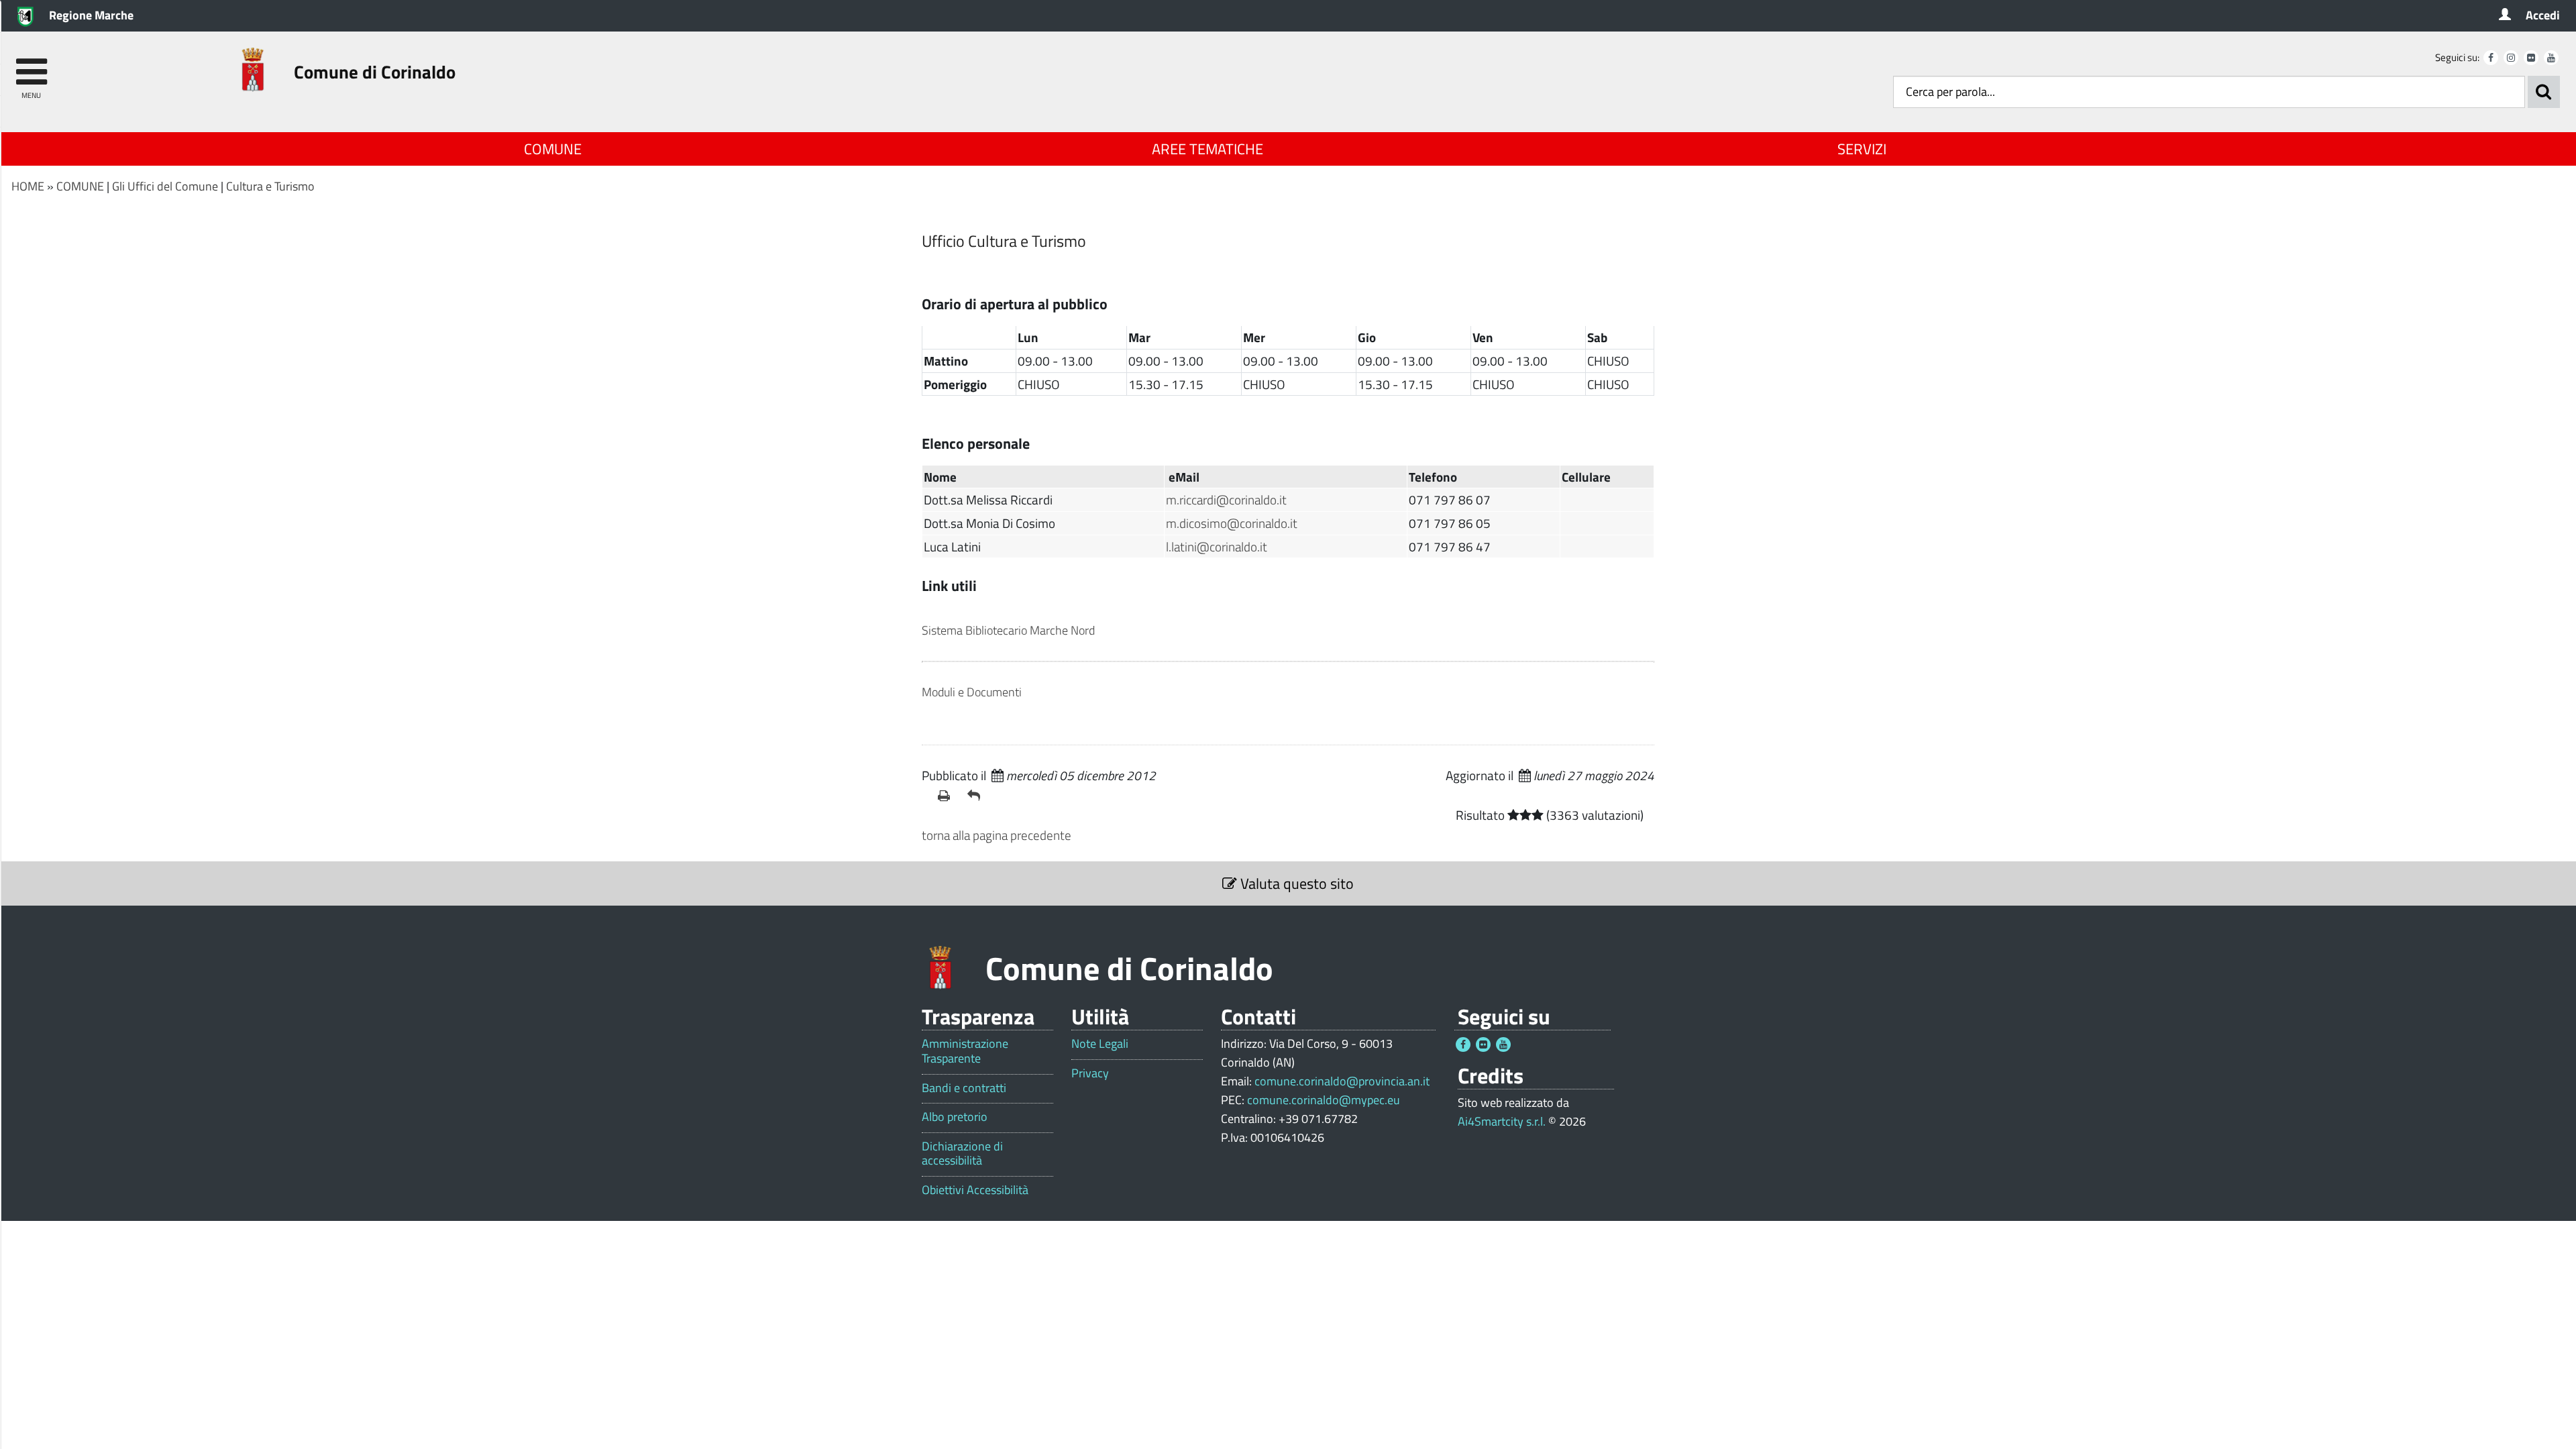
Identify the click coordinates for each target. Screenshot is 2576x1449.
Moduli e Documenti (972, 692)
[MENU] (31, 65)
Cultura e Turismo (270, 186)
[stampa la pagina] (947, 796)
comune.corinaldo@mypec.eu (1324, 1100)
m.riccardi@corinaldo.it (1226, 499)
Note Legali (1100, 1044)
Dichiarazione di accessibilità (962, 1153)
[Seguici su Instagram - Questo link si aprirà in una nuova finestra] (2511, 58)
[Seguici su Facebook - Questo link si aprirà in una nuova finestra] (2491, 58)
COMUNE (553, 149)
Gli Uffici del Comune (165, 186)
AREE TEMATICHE (1207, 149)
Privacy (1090, 1073)
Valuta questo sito (1295, 883)
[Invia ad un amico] (977, 796)
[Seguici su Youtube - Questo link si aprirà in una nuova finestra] (2551, 58)
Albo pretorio (955, 1117)
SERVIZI (1862, 149)
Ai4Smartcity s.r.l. (1502, 1121)
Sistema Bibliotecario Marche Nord (1008, 630)
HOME (28, 186)
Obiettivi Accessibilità (975, 1190)
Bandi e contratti (964, 1088)
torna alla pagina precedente (997, 835)
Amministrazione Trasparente (965, 1051)
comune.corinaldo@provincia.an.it (1342, 1081)
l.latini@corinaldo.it (1217, 546)
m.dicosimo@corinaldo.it (1232, 523)
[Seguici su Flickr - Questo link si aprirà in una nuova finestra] (2531, 58)
